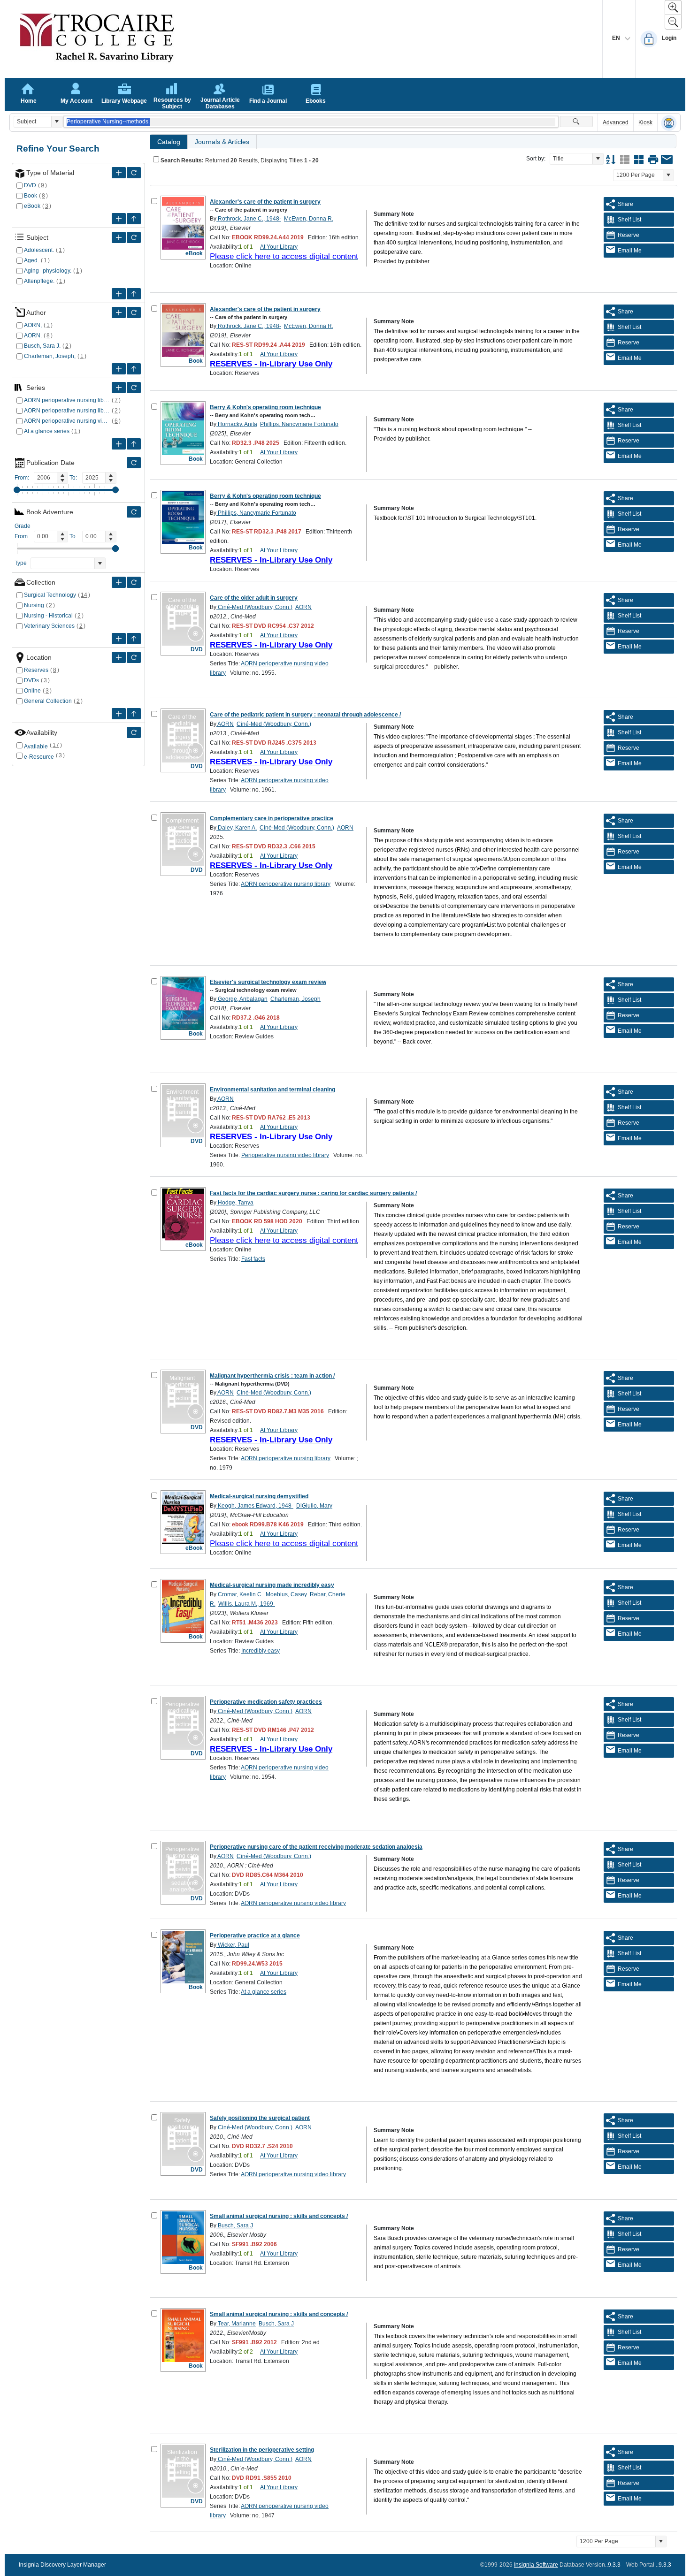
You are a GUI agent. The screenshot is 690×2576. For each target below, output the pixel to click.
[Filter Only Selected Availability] (134, 732)
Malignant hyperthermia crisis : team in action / (272, 1376)
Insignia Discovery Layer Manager (62, 2565)
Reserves (36, 670)
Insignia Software (536, 2565)
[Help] (669, 123)
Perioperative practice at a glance (255, 1936)
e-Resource (39, 757)
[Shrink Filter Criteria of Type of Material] (134, 219)
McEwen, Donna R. (309, 219)
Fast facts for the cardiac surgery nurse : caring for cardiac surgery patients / (313, 1193)
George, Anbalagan (242, 999)
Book (31, 196)
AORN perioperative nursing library (67, 400)
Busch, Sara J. (42, 346)
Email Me (630, 251)
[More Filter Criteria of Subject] (119, 237)
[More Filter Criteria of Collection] (119, 582)
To (73, 536)
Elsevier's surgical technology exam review (268, 982)
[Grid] (639, 160)
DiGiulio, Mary (314, 1506)
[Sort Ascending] (611, 160)
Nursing (34, 605)
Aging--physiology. (48, 271)
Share (625, 204)
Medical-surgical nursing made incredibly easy (272, 1585)
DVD (30, 185)
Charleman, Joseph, (50, 356)
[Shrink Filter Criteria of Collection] (134, 639)
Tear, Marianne (236, 2324)
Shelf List (629, 220)
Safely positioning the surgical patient (260, 2118)
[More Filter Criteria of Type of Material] (119, 173)
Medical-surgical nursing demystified (259, 1496)
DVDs (31, 680)
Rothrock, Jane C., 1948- (249, 219)
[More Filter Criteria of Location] (119, 657)
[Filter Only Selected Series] (134, 388)
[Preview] (653, 160)
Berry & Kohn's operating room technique (265, 407)
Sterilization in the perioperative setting (262, 2450)
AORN (303, 607)
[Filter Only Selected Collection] (134, 582)
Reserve (629, 235)
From (21, 536)
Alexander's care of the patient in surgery (265, 202)
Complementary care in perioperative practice (272, 818)
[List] (625, 160)
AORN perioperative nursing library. (67, 411)
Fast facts (253, 1259)
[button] (57, 122)
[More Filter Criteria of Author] (119, 312)
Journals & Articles (222, 142)
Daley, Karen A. (237, 828)
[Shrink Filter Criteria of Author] (134, 369)
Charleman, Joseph (295, 999)
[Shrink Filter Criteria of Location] (134, 714)
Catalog (169, 142)
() (43, 185)
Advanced (616, 122)
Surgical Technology (50, 595)
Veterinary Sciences (49, 626)
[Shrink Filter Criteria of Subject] (134, 294)
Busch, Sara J (235, 2225)
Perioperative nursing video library (285, 1155)
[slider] (17, 490)
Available (36, 747)
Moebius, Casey (286, 1594)
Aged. (31, 260)
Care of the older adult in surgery (254, 598)
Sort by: (536, 159)
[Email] (667, 160)
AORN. (33, 335)
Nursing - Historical (48, 616)
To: (73, 478)
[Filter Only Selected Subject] (134, 237)
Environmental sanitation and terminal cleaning (272, 1090)
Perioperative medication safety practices (266, 1702)
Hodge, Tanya (235, 1203)
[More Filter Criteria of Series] (119, 388)
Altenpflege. (39, 281)
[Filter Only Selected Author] (134, 312)
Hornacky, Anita (237, 424)
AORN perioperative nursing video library (67, 421)
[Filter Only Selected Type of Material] (134, 173)
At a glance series (47, 431)
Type (21, 563)
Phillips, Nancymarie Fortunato (299, 424)
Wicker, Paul (233, 1945)
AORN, (33, 325)
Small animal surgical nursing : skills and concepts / (279, 2216)
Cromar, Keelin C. (240, 1594)
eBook (32, 206)
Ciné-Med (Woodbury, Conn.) (254, 607)
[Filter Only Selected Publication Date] (134, 463)
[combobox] (33, 122)
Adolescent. (39, 250)
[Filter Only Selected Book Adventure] (134, 512)
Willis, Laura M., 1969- (247, 1604)
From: (22, 478)
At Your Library (279, 247)
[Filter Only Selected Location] (134, 657)
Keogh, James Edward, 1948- (255, 1506)
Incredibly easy (261, 1651)
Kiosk (645, 122)
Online (32, 691)
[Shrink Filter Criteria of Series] (134, 444)
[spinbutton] (46, 478)
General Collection (48, 701)
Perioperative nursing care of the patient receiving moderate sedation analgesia (316, 1847)
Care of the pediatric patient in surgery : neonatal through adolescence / (305, 715)
